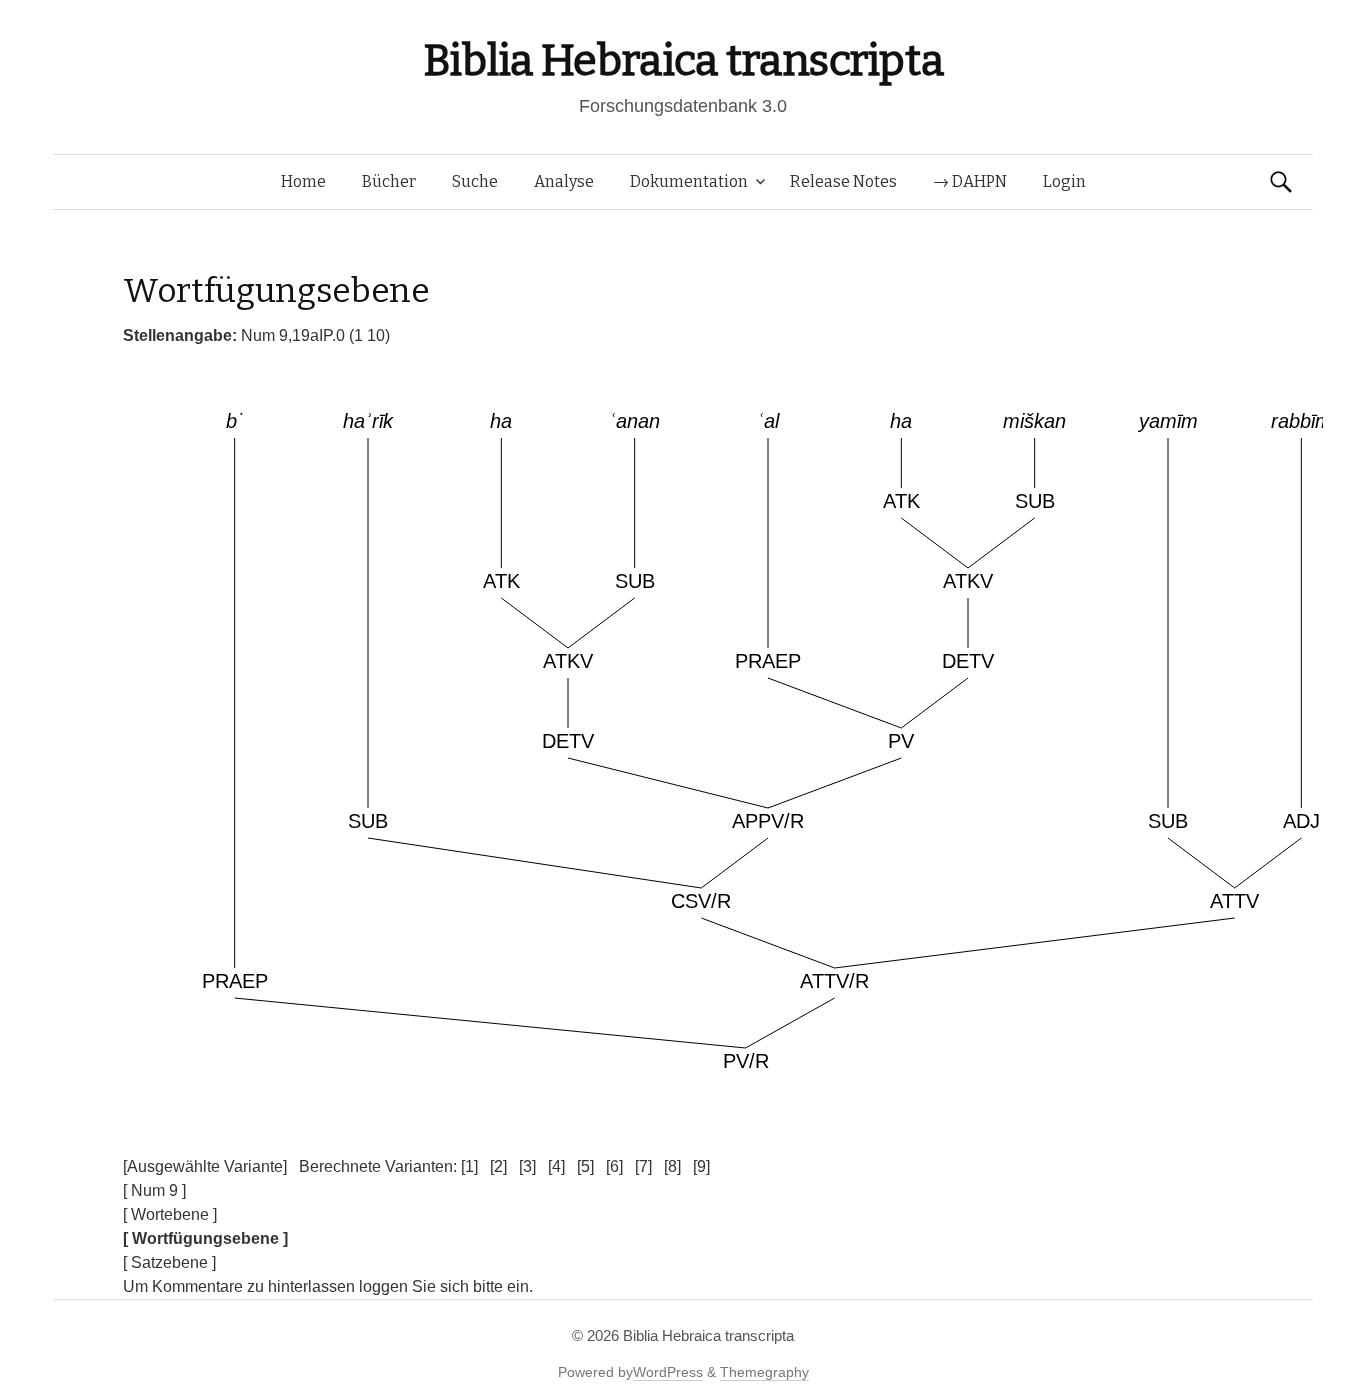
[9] (701, 1166)
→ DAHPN (970, 181)
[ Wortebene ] (170, 1214)
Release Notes (843, 181)
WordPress (668, 1372)
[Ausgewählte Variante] (205, 1166)
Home (303, 181)
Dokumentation (689, 181)
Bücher (389, 181)
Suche (475, 181)
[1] (469, 1166)
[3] (527, 1166)
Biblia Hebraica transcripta (683, 60)
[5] (585, 1166)
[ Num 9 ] (154, 1190)
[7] (643, 1166)
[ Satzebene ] (169, 1262)
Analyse (564, 181)
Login (1064, 181)
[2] (498, 1166)
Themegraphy (764, 1372)
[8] (672, 1166)
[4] (556, 1166)
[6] (614, 1166)
